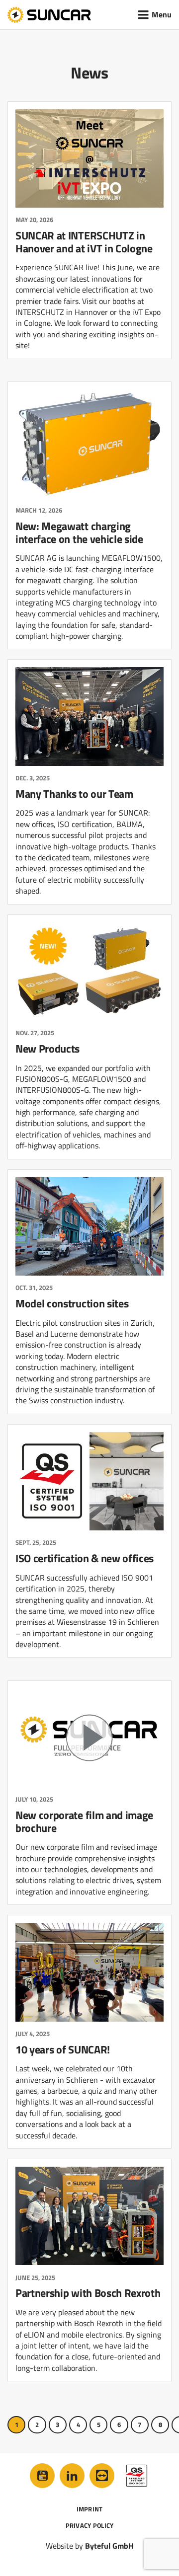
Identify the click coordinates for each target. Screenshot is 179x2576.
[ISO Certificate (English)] (137, 2476)
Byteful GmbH (109, 2546)
